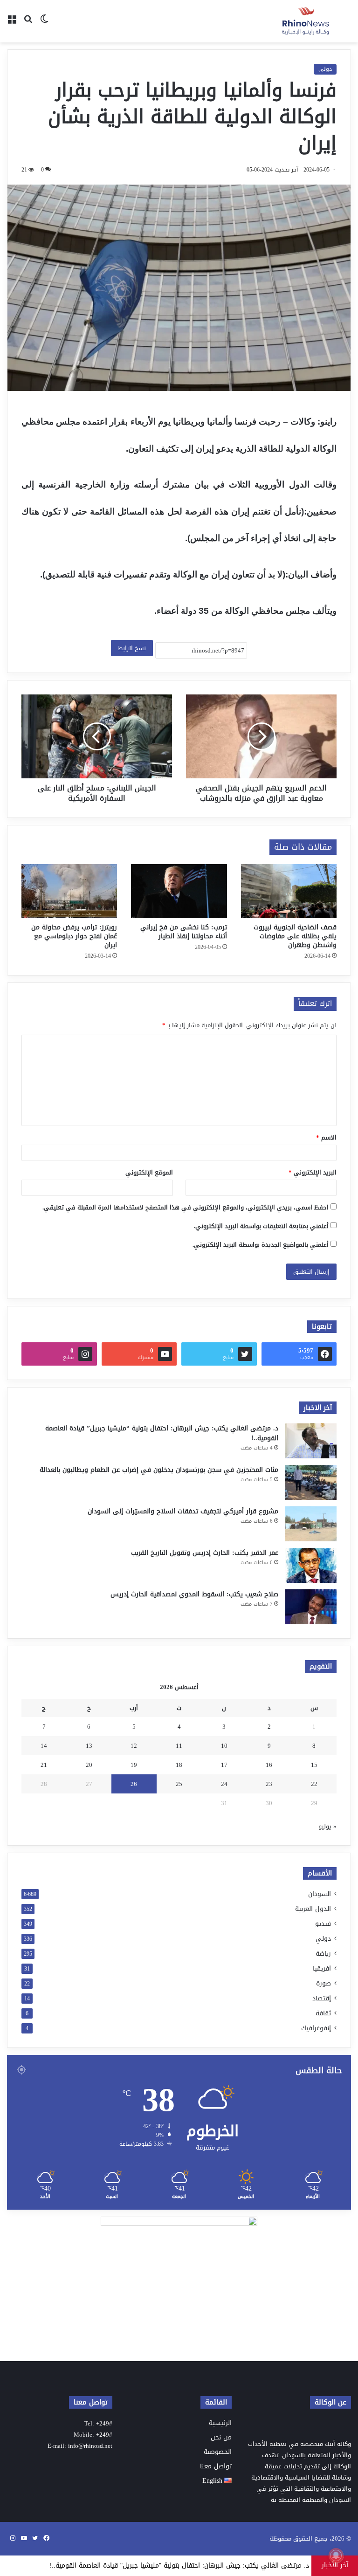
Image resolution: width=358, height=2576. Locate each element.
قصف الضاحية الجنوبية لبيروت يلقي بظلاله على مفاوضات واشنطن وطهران (295, 936)
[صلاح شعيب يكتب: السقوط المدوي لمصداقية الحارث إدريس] (311, 1607)
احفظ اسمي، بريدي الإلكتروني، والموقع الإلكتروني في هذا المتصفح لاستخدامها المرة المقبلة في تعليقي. (186, 1207)
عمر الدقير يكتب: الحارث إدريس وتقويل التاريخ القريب (205, 1553)
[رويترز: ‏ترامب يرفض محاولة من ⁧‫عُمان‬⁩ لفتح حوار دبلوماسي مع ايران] (69, 891)
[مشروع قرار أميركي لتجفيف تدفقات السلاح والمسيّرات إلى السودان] (311, 1524)
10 (224, 1746)
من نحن (221, 2437)
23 (269, 1784)
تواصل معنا (216, 2466)
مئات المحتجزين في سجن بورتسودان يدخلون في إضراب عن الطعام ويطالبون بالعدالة (159, 1470)
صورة (324, 1983)
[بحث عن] (28, 25)
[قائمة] (12, 25)
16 (269, 1765)
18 (179, 1765)
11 (179, 1746)
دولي (325, 69)
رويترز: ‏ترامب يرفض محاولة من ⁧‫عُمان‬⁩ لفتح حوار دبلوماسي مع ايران (74, 936)
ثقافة (323, 2013)
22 (314, 1784)
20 (89, 1765)
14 (44, 1746)
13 (89, 1746)
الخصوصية (218, 2452)
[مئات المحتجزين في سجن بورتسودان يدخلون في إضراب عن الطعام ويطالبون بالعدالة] (311, 1482)
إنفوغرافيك (316, 2028)
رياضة (323, 1954)
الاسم (326, 1137)
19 (134, 1765)
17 (224, 1765)
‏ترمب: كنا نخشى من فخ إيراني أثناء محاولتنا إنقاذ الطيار (184, 932)
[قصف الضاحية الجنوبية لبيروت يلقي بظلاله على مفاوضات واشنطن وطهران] (289, 891)
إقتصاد (322, 1998)
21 (44, 1765)
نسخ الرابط (132, 648)
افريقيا (322, 1968)
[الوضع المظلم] (44, 25)
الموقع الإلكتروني (149, 1172)
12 (134, 1746)
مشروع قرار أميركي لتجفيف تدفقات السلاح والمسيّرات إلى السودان (183, 1511)
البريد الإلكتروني (313, 1172)
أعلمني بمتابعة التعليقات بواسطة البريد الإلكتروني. (261, 1226)
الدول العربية (313, 1909)
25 (179, 1784)
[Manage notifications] (336, 2555)
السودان (320, 1894)
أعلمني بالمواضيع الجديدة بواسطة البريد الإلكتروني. (261, 1245)
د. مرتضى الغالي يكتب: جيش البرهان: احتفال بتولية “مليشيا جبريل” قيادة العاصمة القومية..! (162, 1433)
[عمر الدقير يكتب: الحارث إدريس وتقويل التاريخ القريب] (311, 1565)
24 (224, 1784)
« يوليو (327, 1826)
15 (314, 1765)
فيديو (323, 1924)
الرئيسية (220, 2423)
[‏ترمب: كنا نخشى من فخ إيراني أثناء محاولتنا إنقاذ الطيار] (179, 891)
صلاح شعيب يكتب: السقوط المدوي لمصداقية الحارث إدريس (194, 1594)
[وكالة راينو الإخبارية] (307, 21)
